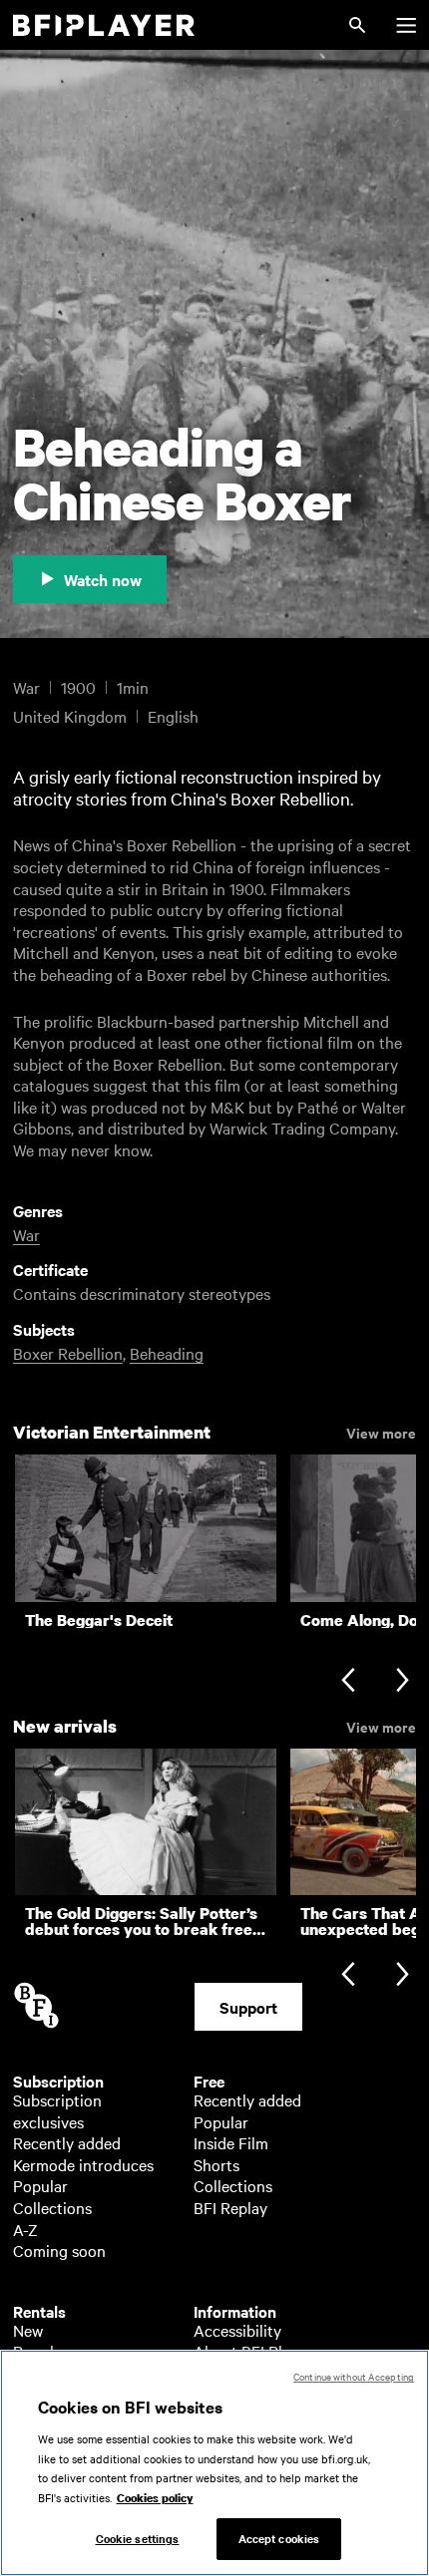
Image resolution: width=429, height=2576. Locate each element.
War (26, 1234)
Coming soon (59, 2250)
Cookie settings (138, 2538)
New (28, 2330)
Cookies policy (155, 2498)
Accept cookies (279, 2538)
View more (381, 1432)
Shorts (216, 2164)
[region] (214, 2463)
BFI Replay (230, 2207)
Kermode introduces (83, 2164)
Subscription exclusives (57, 2110)
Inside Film (231, 2142)
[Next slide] (403, 1682)
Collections (52, 2207)
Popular (40, 2185)
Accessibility (237, 2330)
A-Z (25, 2229)
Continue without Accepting (354, 2376)
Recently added (67, 2142)
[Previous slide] (348, 1682)
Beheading (167, 1353)
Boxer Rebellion (68, 1353)
